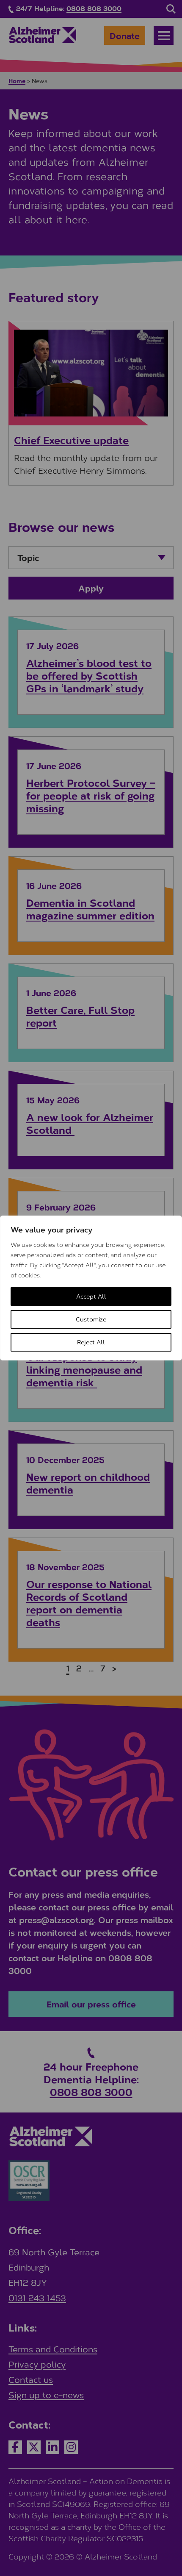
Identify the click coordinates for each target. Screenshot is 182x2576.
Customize (91, 1319)
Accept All (91, 1296)
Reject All (91, 1342)
